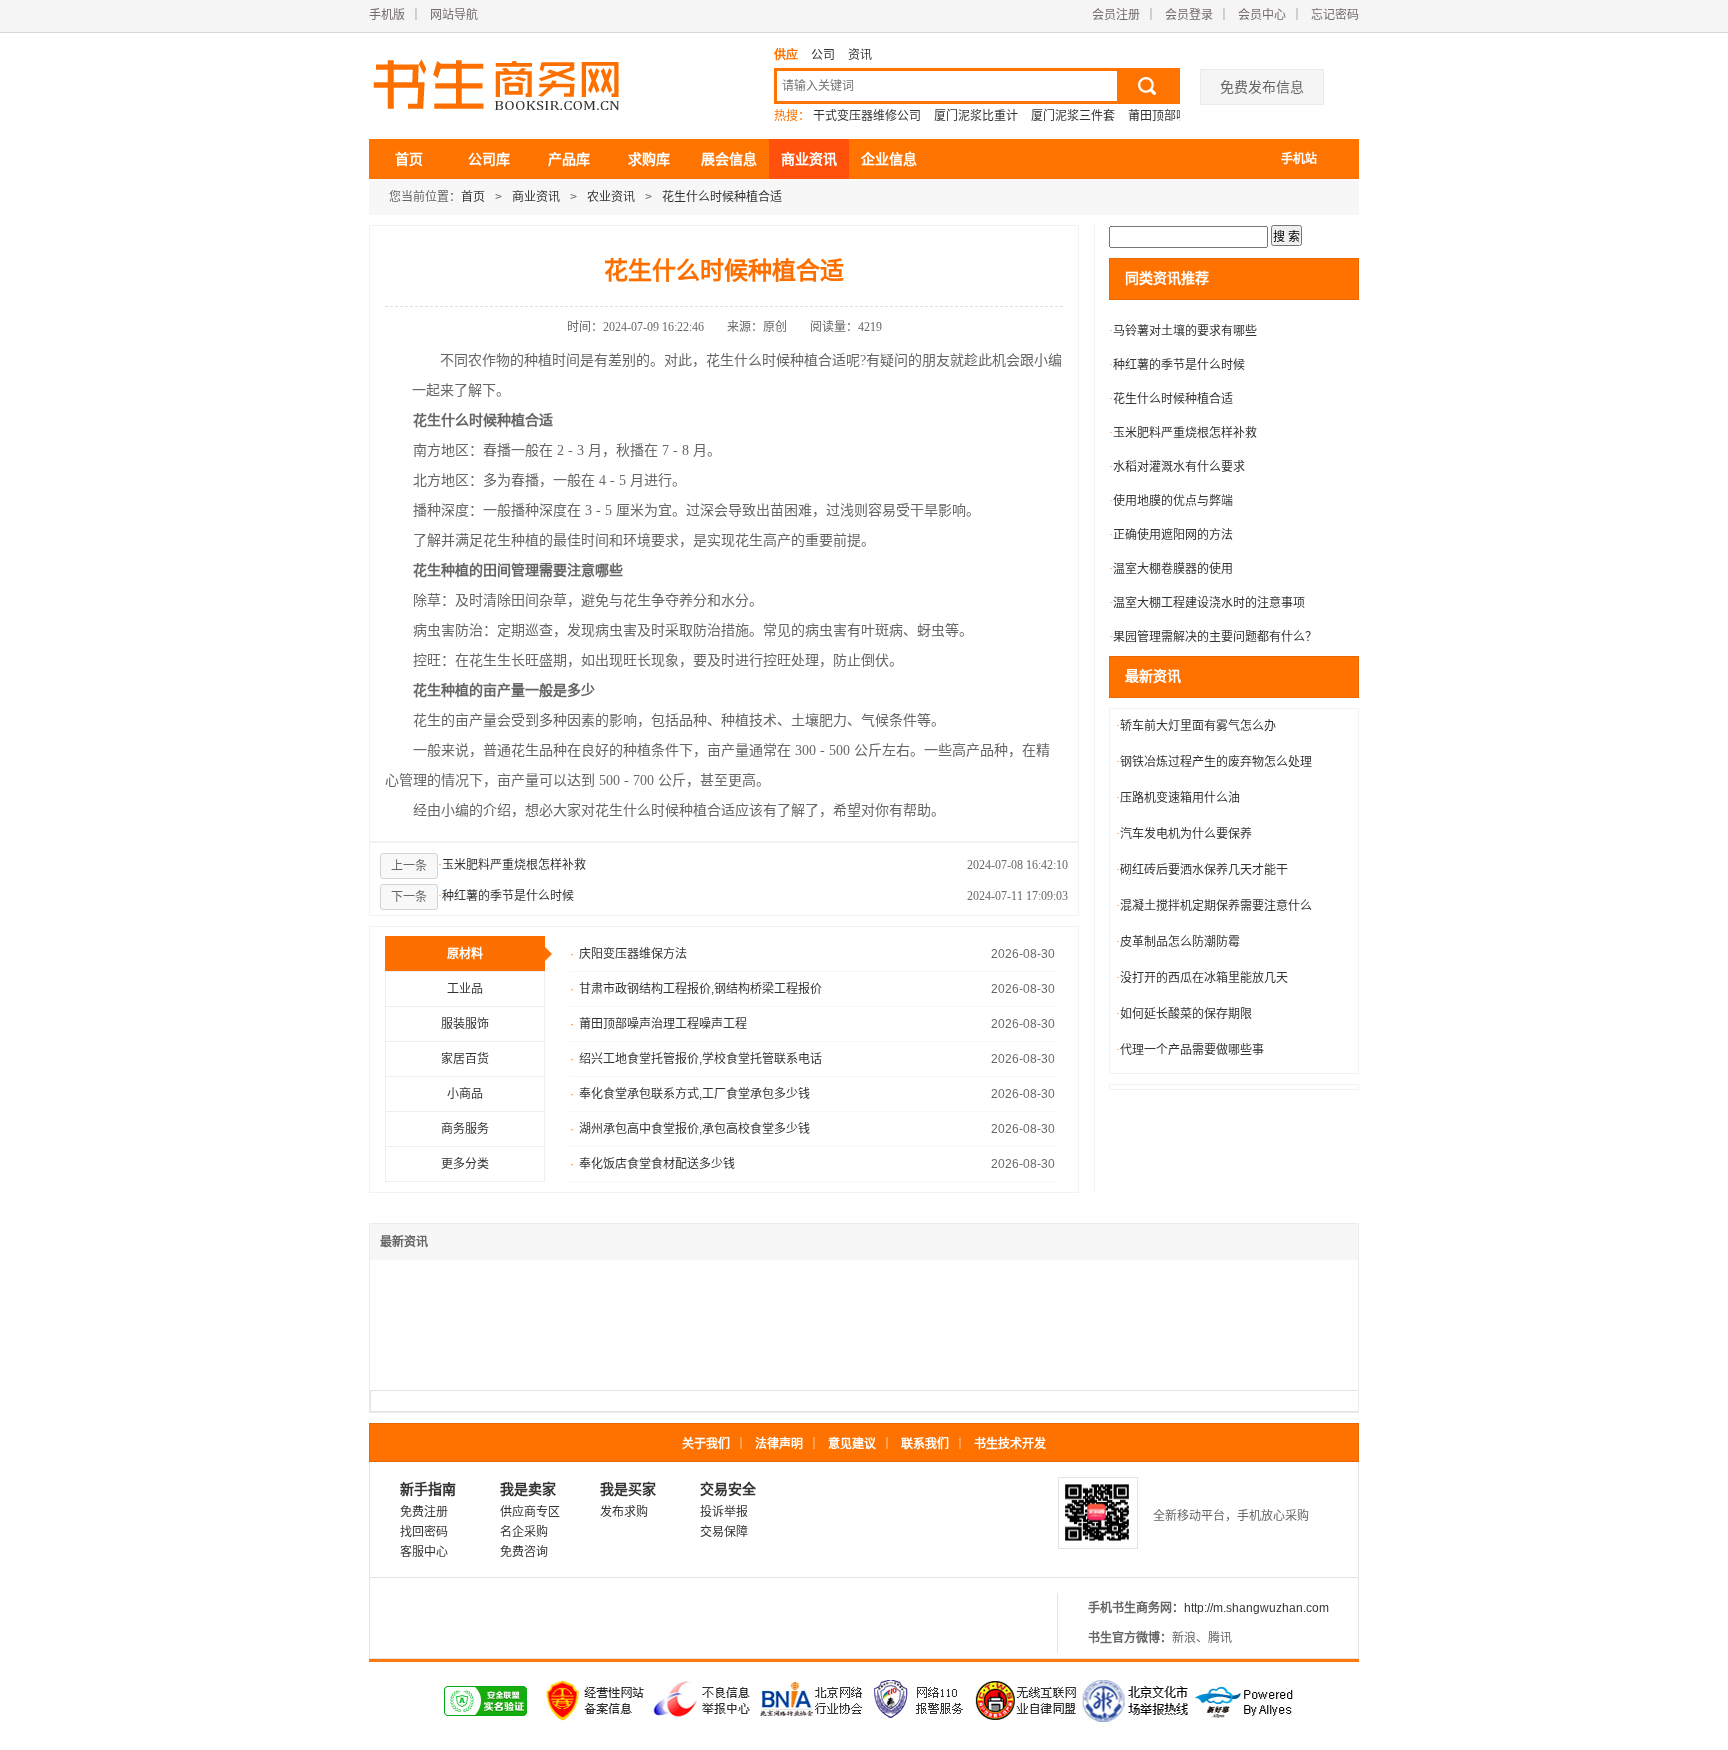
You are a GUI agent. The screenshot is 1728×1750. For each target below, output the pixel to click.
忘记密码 (1335, 15)
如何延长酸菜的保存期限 (1184, 1014)
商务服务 (465, 1129)
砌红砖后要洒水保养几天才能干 (1202, 870)
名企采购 (524, 1532)
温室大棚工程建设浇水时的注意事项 (1207, 603)
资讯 (860, 55)
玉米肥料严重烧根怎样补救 (512, 865)
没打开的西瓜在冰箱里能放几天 (1202, 978)
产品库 (569, 159)
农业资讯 (611, 197)
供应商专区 (530, 1512)
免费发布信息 (1262, 87)
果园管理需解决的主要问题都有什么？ (1213, 637)
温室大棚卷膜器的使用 (1171, 569)
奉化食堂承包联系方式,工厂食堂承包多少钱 (690, 1094)
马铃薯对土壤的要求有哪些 (1183, 331)
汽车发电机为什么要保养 (1184, 834)
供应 (786, 55)
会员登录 (1189, 15)
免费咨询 (524, 1552)
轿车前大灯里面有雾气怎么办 (1196, 726)
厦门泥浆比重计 (976, 116)
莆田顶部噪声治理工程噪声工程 (658, 1024)
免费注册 (424, 1512)
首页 (409, 159)
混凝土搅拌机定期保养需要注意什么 (1214, 906)
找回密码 (424, 1532)
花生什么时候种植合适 (722, 197)
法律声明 (779, 1444)
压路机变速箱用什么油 (1178, 798)
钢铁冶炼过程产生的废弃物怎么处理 (1214, 762)
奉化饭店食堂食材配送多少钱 (652, 1164)
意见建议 (852, 1444)
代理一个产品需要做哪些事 (1190, 1050)
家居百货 (465, 1059)
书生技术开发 (1010, 1444)
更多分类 (465, 1164)
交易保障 (724, 1532)
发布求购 (624, 1512)
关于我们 (706, 1444)
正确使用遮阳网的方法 (1171, 535)
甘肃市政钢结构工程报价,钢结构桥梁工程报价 (696, 989)
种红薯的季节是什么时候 (506, 896)
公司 (823, 55)
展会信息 (729, 159)
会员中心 (1262, 15)
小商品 (465, 1094)
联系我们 (925, 1444)
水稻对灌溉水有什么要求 (1177, 467)
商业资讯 (809, 159)
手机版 (387, 15)
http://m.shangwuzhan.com (1256, 1608)
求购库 (649, 159)
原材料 (465, 954)
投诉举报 (724, 1512)
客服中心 (424, 1552)
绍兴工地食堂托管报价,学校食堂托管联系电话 (696, 1059)
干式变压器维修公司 (867, 116)
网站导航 (454, 15)
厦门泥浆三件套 (1073, 116)
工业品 (465, 989)
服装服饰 (465, 1024)
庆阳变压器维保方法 (628, 954)
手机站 (1299, 159)
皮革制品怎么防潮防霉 (1178, 942)
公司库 (489, 159)
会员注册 (1116, 15)
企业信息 (889, 159)
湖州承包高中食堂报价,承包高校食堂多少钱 (690, 1129)
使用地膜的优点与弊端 (1171, 501)
